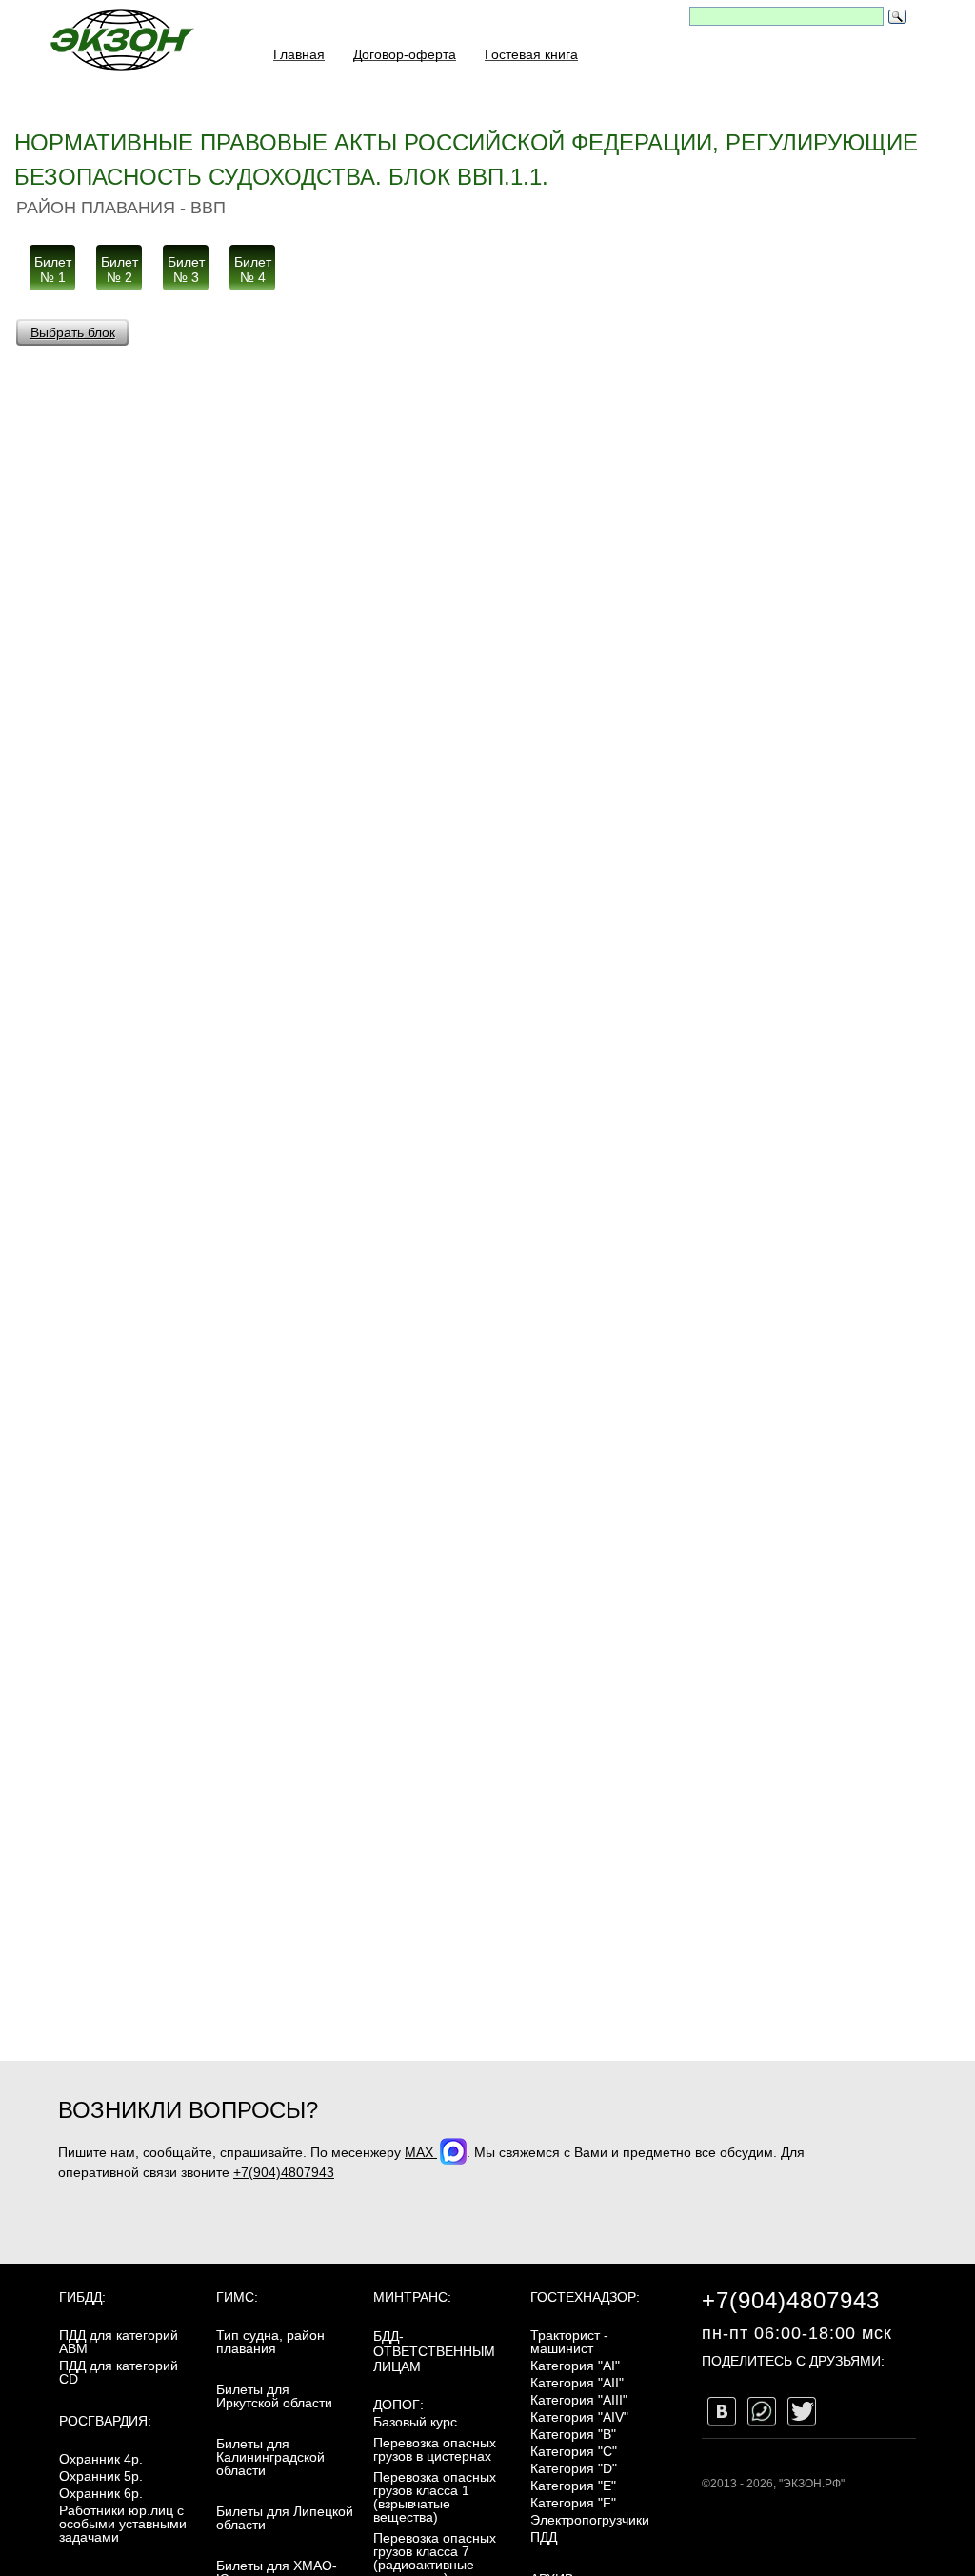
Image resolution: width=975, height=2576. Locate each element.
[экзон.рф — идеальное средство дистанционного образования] (121, 40)
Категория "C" (574, 2451)
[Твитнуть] (802, 2411)
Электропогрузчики (590, 2520)
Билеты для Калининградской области (270, 2457)
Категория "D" (574, 2468)
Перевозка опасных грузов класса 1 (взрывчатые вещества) (435, 2497)
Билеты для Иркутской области (274, 2396)
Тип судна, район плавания (270, 2342)
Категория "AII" (577, 2383)
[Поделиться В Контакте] (722, 2411)
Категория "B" (573, 2434)
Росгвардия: (105, 2421)
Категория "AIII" (579, 2400)
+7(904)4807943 (284, 2172)
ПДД (544, 2537)
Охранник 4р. (101, 2459)
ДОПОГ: (398, 2405)
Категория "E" (573, 2486)
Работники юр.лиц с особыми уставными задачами (123, 2524)
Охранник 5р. (101, 2476)
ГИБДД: (82, 2297)
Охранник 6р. (101, 2493)
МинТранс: (412, 2297)
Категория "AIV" (579, 2417)
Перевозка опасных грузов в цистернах (435, 2449)
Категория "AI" (575, 2366)
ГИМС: (237, 2297)
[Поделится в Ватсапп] (762, 2411)
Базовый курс (415, 2422)
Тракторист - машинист (569, 2342)
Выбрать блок (73, 332)
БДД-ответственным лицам (434, 2351)
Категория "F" (573, 2503)
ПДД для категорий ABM (119, 2342)
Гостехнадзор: (585, 2297)
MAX (421, 2152)
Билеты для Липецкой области (285, 2518)
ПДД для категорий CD (119, 2372)
